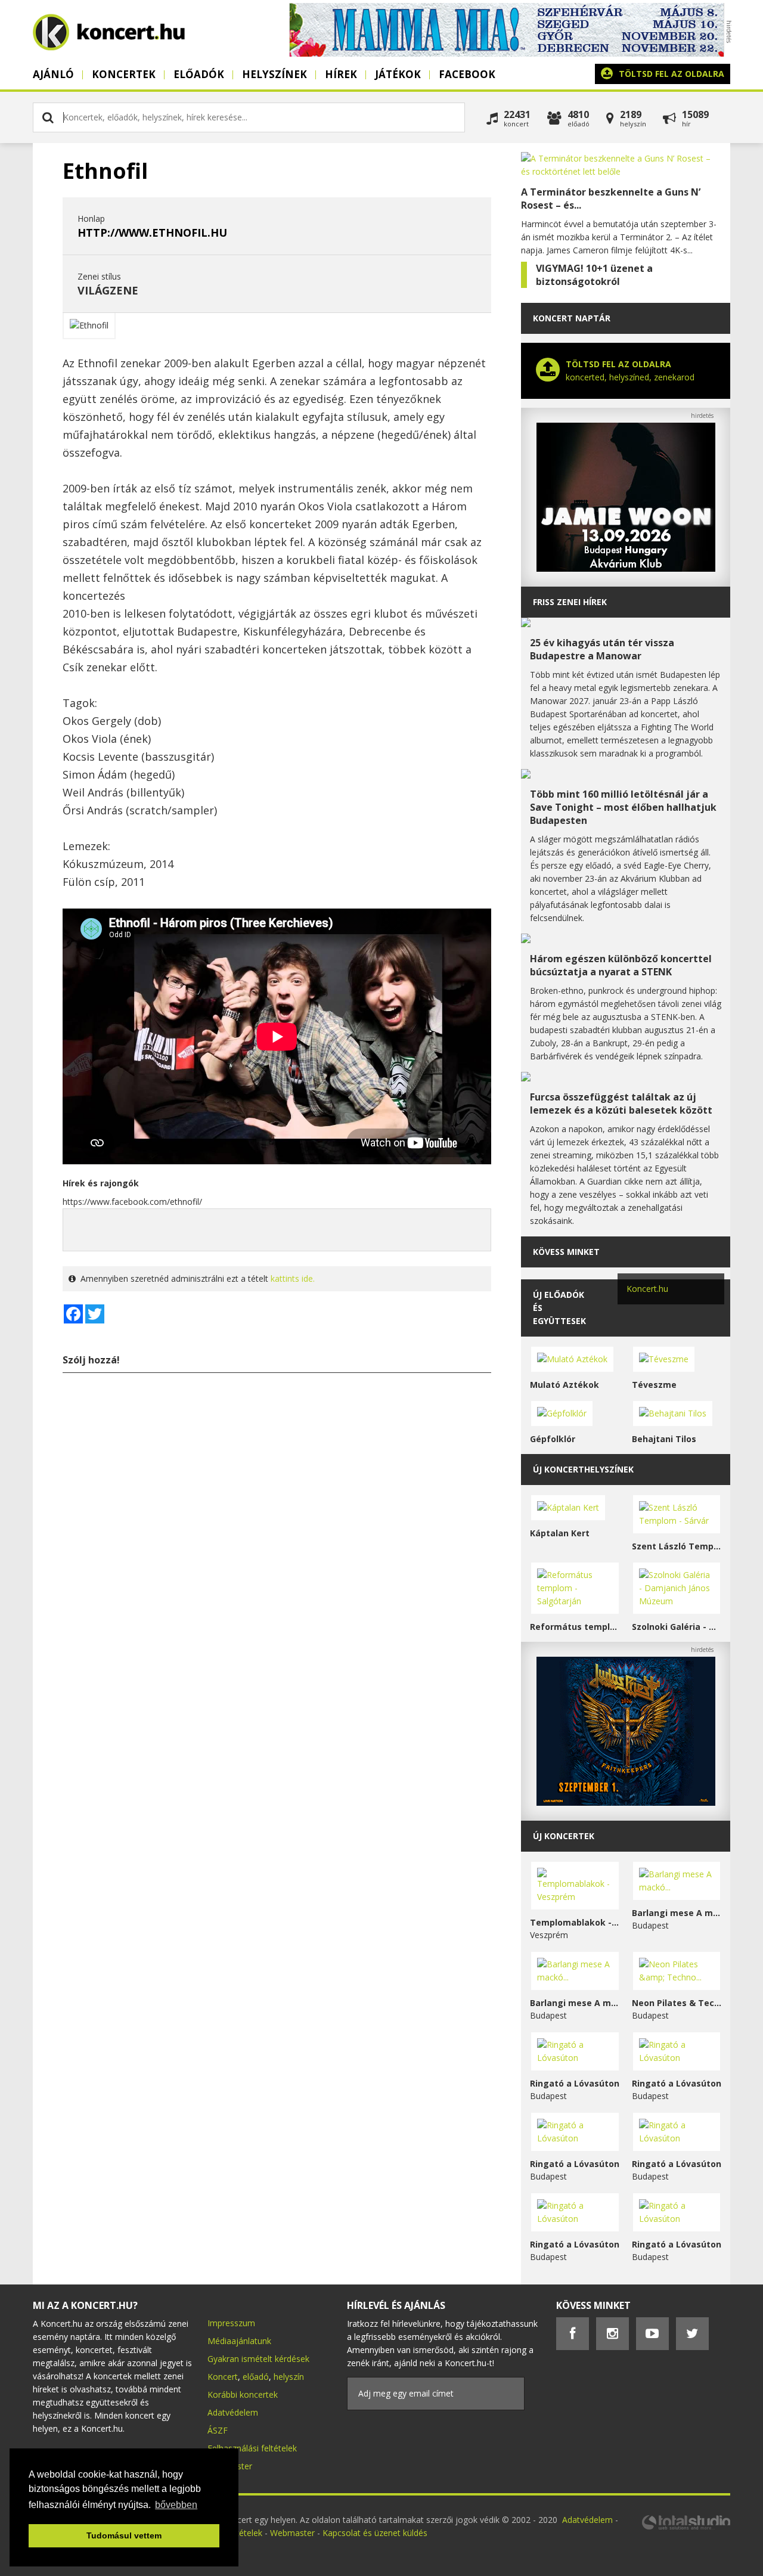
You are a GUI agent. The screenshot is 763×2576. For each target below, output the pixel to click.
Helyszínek (275, 74)
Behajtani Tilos (664, 1439)
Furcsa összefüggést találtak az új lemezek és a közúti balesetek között (621, 1103)
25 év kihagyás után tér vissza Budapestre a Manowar (602, 649)
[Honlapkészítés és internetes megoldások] (686, 2528)
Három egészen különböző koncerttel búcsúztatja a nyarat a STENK (621, 965)
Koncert (223, 2377)
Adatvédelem (233, 2412)
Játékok (398, 74)
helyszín (289, 2377)
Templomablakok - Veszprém (575, 1922)
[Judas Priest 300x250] (626, 1802)
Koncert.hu (647, 1289)
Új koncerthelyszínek (583, 1469)
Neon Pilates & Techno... (677, 2003)
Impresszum (231, 2323)
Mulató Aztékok (565, 1385)
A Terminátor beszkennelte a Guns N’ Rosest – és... (611, 199)
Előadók (199, 74)
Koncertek (124, 74)
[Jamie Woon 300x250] (626, 568)
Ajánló (53, 74)
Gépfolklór (553, 1439)
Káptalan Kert (560, 1533)
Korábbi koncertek (243, 2394)
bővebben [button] (176, 2505)
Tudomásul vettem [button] (124, 2535)
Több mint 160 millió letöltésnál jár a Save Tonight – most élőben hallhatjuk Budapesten (623, 807)
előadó (256, 2377)
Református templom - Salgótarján (575, 1627)
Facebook (467, 74)
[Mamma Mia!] (507, 53)
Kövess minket (566, 1252)
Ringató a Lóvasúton (575, 2083)
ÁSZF (218, 2430)
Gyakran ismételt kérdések (258, 2359)
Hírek (341, 74)
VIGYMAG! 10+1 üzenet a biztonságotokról (594, 275)
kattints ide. (293, 1278)
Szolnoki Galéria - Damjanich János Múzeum (677, 1627)
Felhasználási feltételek (252, 2448)
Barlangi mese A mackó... (677, 1913)
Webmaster (294, 2533)
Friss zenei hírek (570, 602)
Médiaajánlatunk (239, 2341)
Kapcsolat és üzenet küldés (375, 2533)
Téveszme (654, 1385)
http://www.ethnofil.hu (152, 233)
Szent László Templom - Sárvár (677, 1546)
